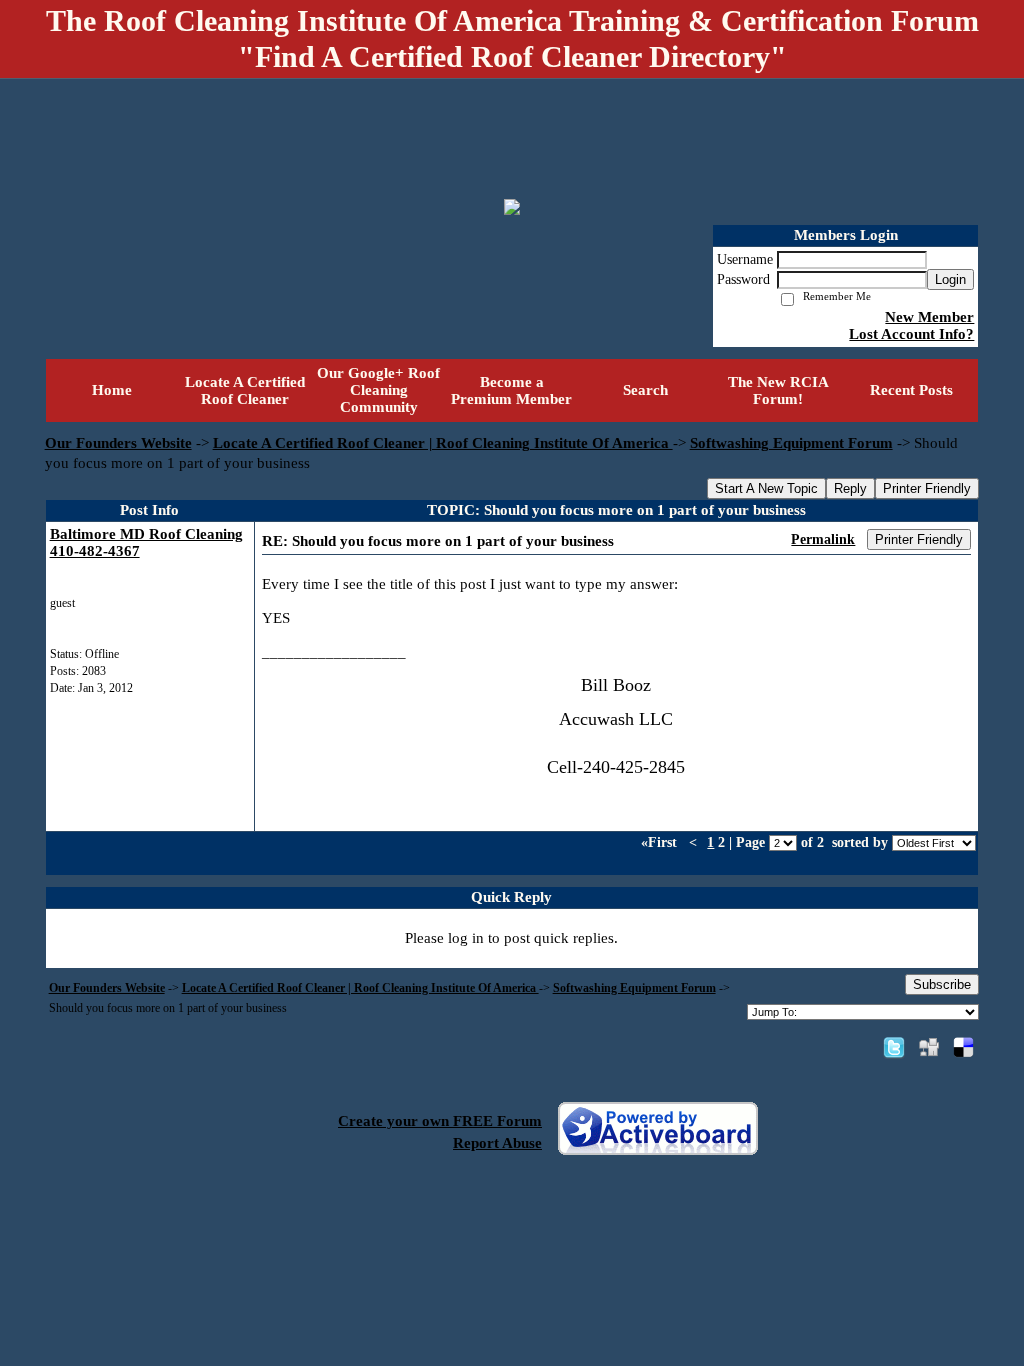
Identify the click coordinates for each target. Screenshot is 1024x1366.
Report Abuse (497, 1143)
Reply (850, 488)
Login (950, 279)
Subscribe (942, 984)
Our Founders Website (118, 443)
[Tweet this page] (894, 1047)
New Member (929, 317)
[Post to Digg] (929, 1047)
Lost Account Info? (911, 334)
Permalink (823, 539)
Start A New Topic (766, 488)
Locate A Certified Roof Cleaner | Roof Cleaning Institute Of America (443, 443)
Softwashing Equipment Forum (791, 443)
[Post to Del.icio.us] (963, 1047)
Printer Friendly (927, 488)
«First (661, 842)
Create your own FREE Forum (440, 1121)
